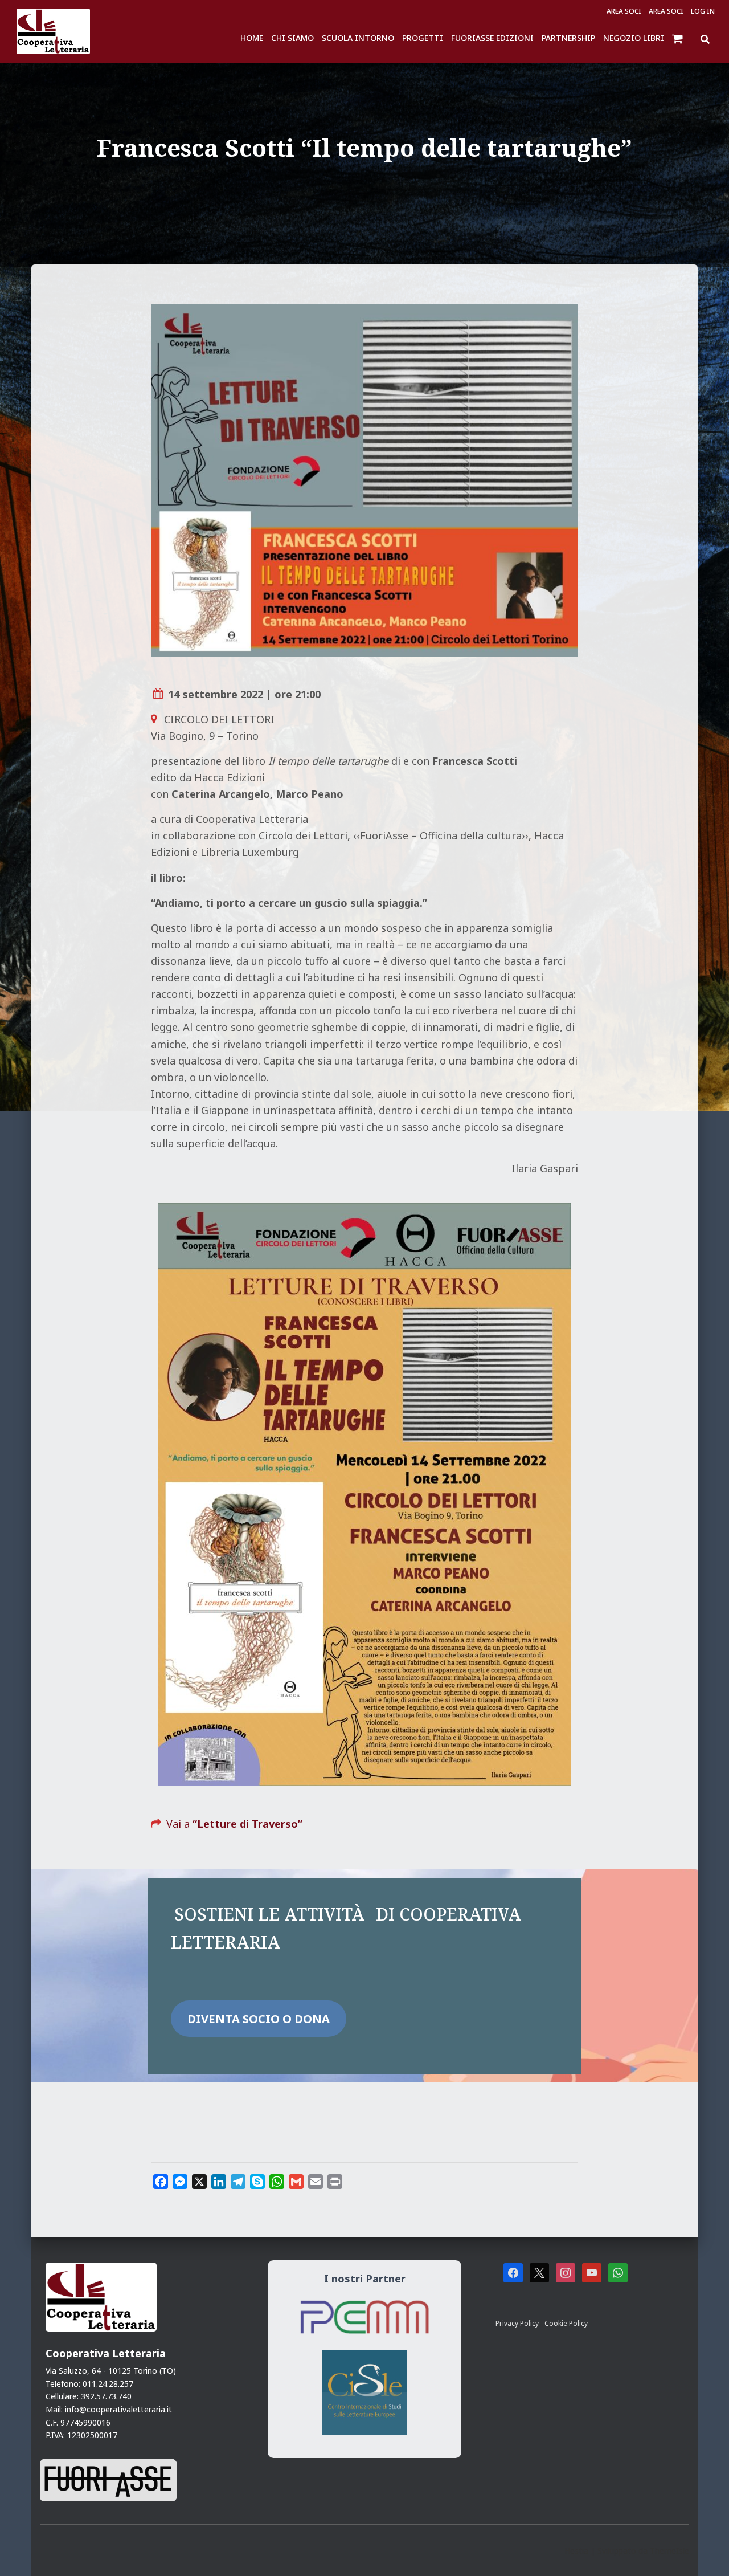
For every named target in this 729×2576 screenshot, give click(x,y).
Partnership (568, 38)
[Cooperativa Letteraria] (53, 31)
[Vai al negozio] (679, 38)
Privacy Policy (518, 2323)
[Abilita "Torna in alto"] (706, 2553)
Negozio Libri (634, 38)
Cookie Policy (566, 2323)
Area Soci (624, 11)
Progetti (423, 38)
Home (252, 38)
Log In (703, 11)
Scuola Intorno (358, 38)
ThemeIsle (669, 2551)
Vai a (234, 1824)
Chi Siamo (292, 38)
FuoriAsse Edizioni (492, 38)
